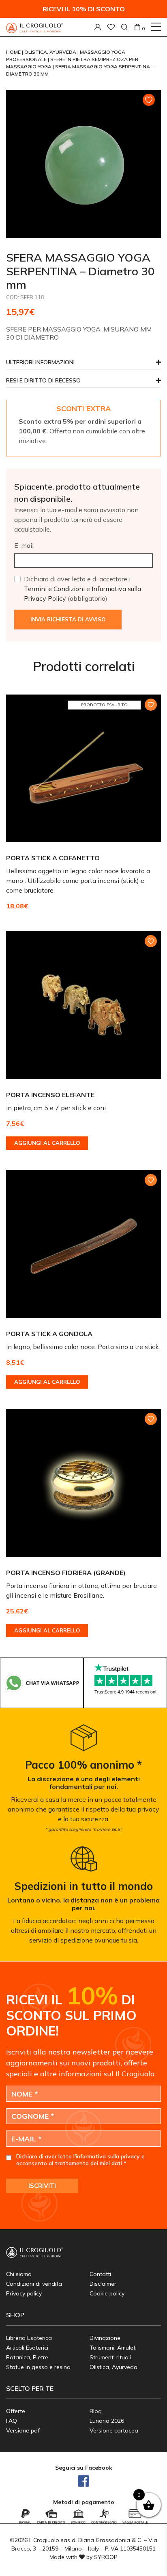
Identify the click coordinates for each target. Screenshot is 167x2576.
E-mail (24, 545)
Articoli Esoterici (27, 2348)
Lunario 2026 (107, 2421)
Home (14, 52)
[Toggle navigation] (156, 27)
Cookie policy (107, 2293)
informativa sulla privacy (108, 2156)
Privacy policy (24, 2293)
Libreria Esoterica (29, 2338)
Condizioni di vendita (34, 2284)
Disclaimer (103, 2284)
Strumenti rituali (110, 2357)
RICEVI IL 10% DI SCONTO (84, 9)
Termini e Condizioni (54, 589)
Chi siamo (19, 2274)
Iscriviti (42, 2186)
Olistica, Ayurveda (51, 52)
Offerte (16, 2411)
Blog (96, 2411)
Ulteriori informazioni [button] (40, 363)
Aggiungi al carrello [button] (47, 1143)
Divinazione (105, 2338)
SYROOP (106, 2557)
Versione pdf (23, 2430)
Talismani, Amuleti (113, 2348)
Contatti (100, 2274)
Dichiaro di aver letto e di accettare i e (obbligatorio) (82, 589)
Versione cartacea (114, 2430)
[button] (83, 383)
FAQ (12, 2421)
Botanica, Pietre (27, 2357)
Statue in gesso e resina (38, 2367)
